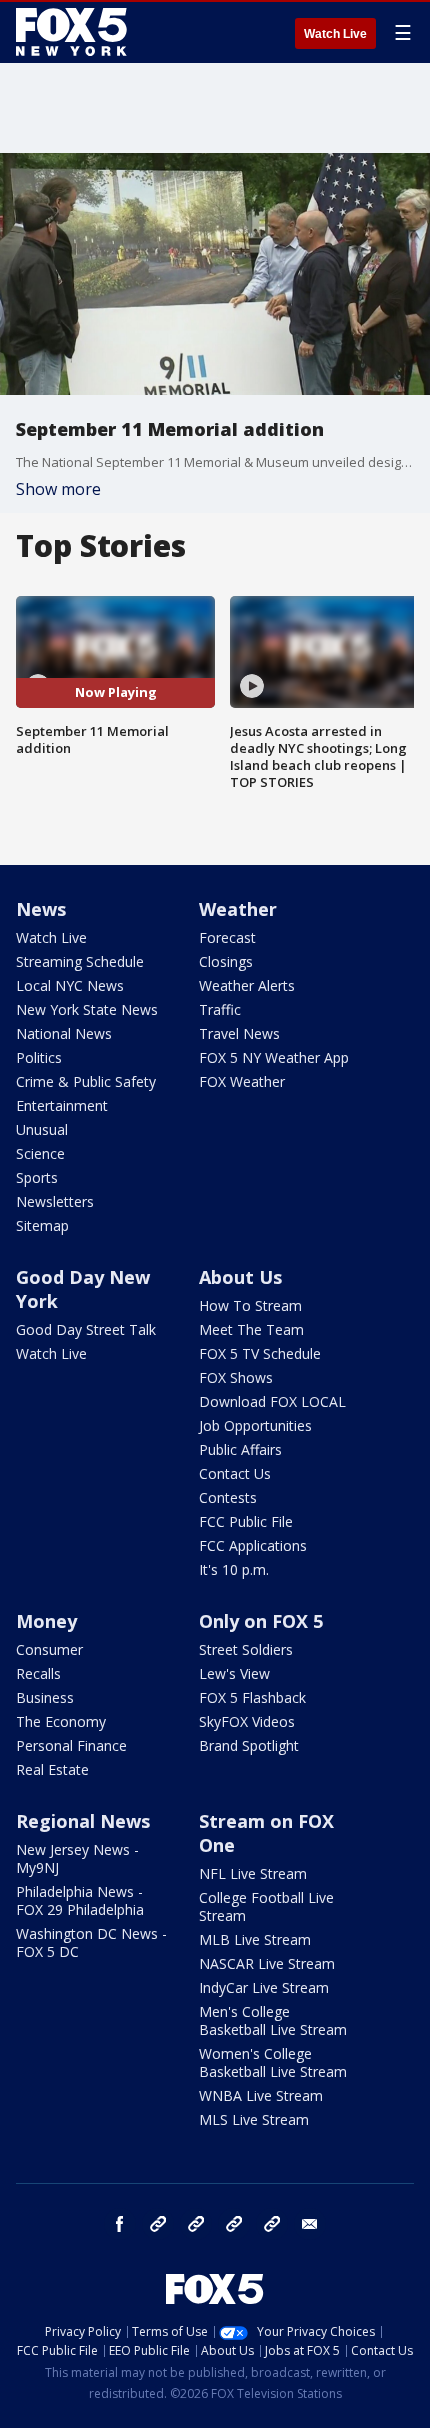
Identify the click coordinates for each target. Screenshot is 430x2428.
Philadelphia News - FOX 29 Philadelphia (80, 1900)
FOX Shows (236, 1377)
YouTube (234, 2224)
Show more (58, 489)
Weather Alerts (247, 985)
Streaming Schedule (80, 961)
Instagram (158, 2224)
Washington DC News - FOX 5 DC (91, 1942)
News (41, 909)
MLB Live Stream (255, 1939)
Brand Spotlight (249, 1745)
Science (40, 1153)
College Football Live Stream (266, 1906)
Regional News (83, 1821)
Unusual (42, 1129)
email (310, 2224)
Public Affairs (240, 1449)
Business (45, 1697)
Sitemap (42, 1225)
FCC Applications (253, 1545)
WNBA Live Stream (261, 2095)
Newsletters (55, 1201)
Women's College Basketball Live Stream (273, 2062)
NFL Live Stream (253, 1873)
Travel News (239, 1033)
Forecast (227, 937)
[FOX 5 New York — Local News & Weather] (74, 32)
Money (46, 1621)
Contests (228, 1497)
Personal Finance (71, 1745)
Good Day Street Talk (86, 1329)
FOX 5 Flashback (252, 1697)
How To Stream (250, 1305)
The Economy (61, 1721)
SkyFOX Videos (247, 1721)
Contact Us (235, 1473)
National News (64, 1033)
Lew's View (234, 1673)
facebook (120, 2224)
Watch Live (335, 34)
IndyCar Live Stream (264, 1987)
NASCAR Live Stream (267, 1963)
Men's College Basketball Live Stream (273, 2020)
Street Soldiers (246, 1649)
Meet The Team (251, 1329)
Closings (226, 961)
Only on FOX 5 (261, 1621)
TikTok (196, 2224)
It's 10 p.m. (234, 1569)
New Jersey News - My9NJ (77, 1858)
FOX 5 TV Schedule (260, 1353)
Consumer (49, 1649)
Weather (238, 909)
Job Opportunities (255, 1425)
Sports (37, 1177)
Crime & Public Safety (86, 1081)
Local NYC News (70, 985)
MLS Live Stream (254, 2119)
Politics (39, 1057)
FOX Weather (242, 1081)
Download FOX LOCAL (272, 1401)
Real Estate (52, 1769)
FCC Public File (246, 1521)
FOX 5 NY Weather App (274, 1057)
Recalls (38, 1673)
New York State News (87, 1009)
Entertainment (62, 1105)
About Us (240, 1277)
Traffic (220, 1009)
